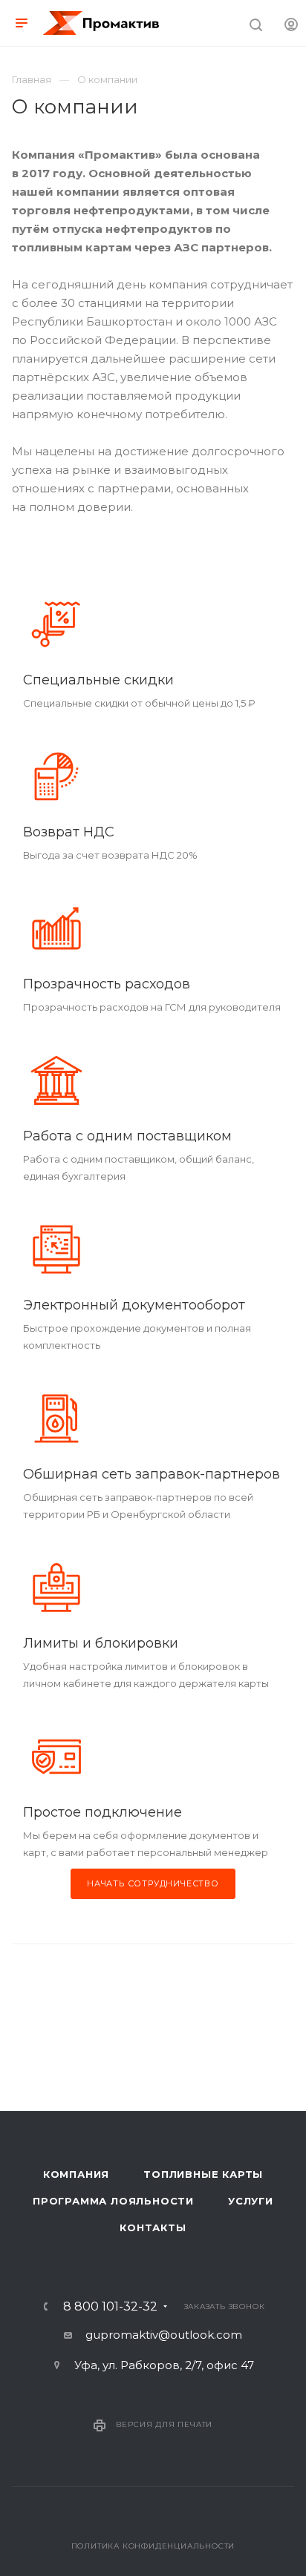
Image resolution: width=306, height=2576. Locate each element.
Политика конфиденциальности (153, 2546)
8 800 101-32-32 (110, 2307)
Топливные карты (203, 2174)
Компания (76, 2174)
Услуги (251, 2201)
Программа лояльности (113, 2201)
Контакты (153, 2227)
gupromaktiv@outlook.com (164, 2335)
